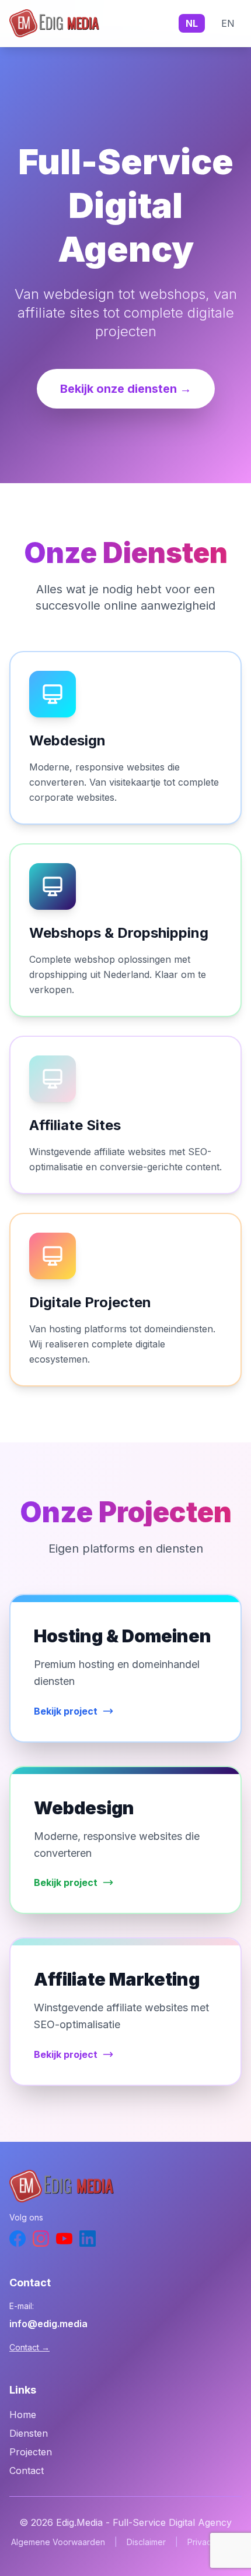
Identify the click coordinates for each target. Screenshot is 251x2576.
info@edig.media (48, 2324)
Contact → (29, 2347)
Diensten (29, 2433)
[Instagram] (41, 2239)
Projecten (31, 2452)
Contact (27, 2471)
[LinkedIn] (88, 2239)
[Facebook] (18, 2239)
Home (23, 2415)
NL (192, 23)
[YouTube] (64, 2239)
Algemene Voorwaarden (58, 2542)
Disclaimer (146, 2542)
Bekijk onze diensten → (126, 389)
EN (228, 23)
